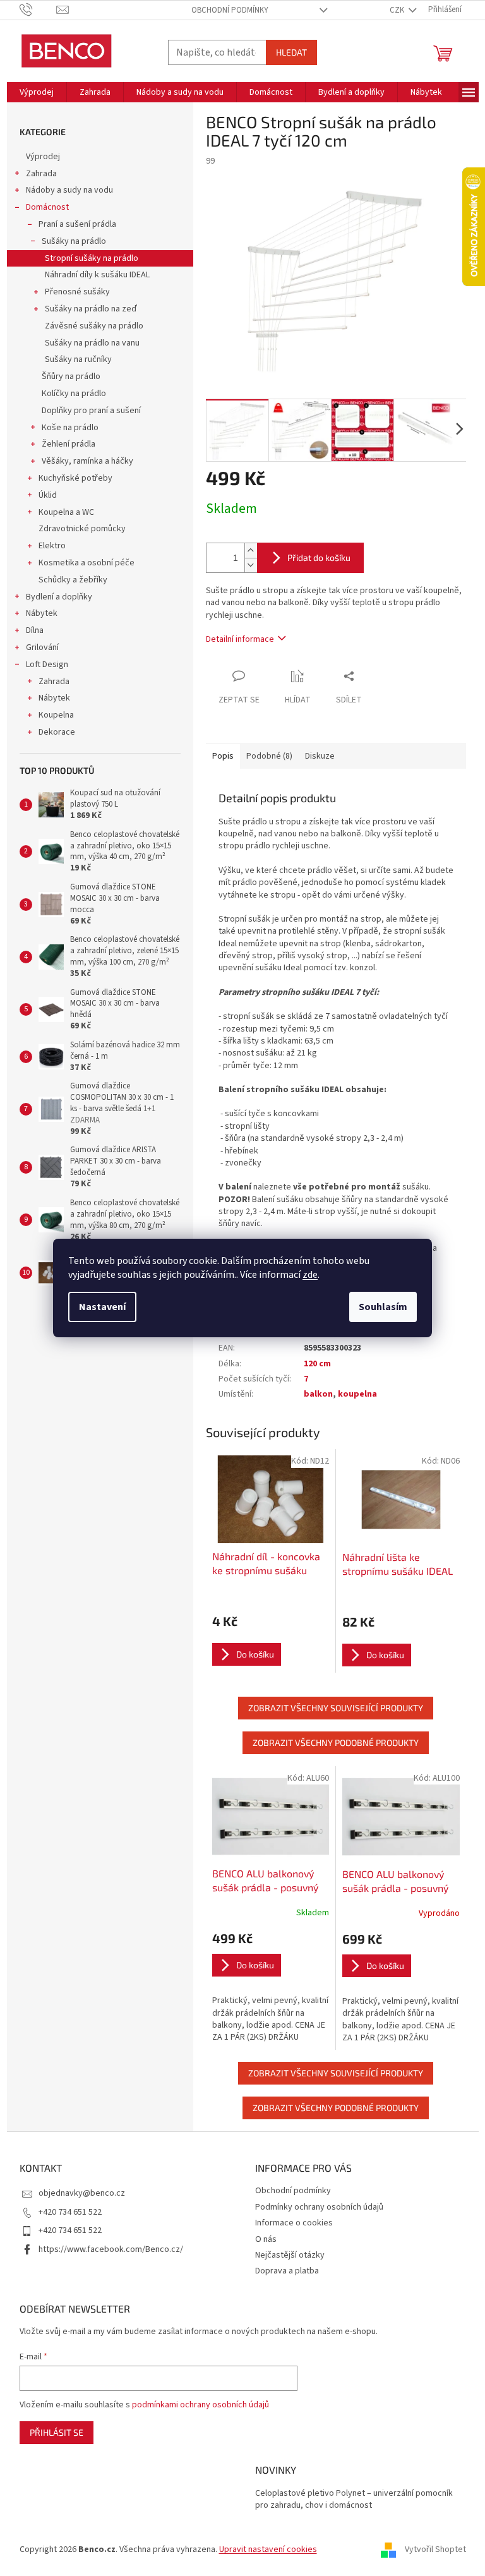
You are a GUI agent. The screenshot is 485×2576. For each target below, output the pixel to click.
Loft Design (47, 665)
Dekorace (57, 732)
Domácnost (47, 207)
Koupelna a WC (66, 512)
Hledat (291, 52)
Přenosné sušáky (77, 292)
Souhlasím (383, 1307)
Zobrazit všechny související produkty (336, 1708)
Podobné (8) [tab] (269, 756)
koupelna (357, 1394)
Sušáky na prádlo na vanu (92, 343)
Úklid (48, 495)
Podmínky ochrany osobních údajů (319, 2207)
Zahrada (41, 174)
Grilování (42, 647)
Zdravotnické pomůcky (82, 529)
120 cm (317, 1364)
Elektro (52, 546)
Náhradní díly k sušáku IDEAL (97, 275)
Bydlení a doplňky (59, 597)
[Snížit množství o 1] (251, 565)
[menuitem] (37, 92)
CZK (398, 10)
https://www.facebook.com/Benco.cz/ (111, 2249)
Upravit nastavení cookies (268, 2549)
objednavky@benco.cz (82, 2193)
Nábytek (42, 613)
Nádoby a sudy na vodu (69, 190)
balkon (318, 1394)
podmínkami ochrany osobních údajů (201, 2405)
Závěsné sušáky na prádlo (94, 326)
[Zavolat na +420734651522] (38, 9)
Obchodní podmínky (230, 10)
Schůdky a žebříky (73, 580)
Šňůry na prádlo (71, 376)
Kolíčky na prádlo (74, 394)
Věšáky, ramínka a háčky (87, 461)
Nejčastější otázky (290, 2255)
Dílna (35, 630)
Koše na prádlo (70, 428)
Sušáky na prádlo (74, 241)
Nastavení (102, 1307)
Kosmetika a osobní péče (87, 563)
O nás (266, 2239)
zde (310, 1275)
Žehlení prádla (69, 444)
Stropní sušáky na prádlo (92, 258)
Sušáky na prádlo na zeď (91, 309)
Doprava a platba (287, 2271)
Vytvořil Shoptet (435, 2550)
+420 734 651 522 (70, 2212)
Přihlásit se (57, 2432)
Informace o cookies (294, 2223)
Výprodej (43, 157)
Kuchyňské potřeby (75, 478)
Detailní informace (240, 639)
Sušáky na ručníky (78, 359)
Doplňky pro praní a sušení (91, 411)
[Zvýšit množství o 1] (251, 551)
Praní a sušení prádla (77, 224)
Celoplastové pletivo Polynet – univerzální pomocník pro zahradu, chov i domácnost (354, 2500)
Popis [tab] (223, 756)
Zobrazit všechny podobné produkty (336, 1742)
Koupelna (56, 715)
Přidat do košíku (319, 557)
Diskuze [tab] (320, 756)
